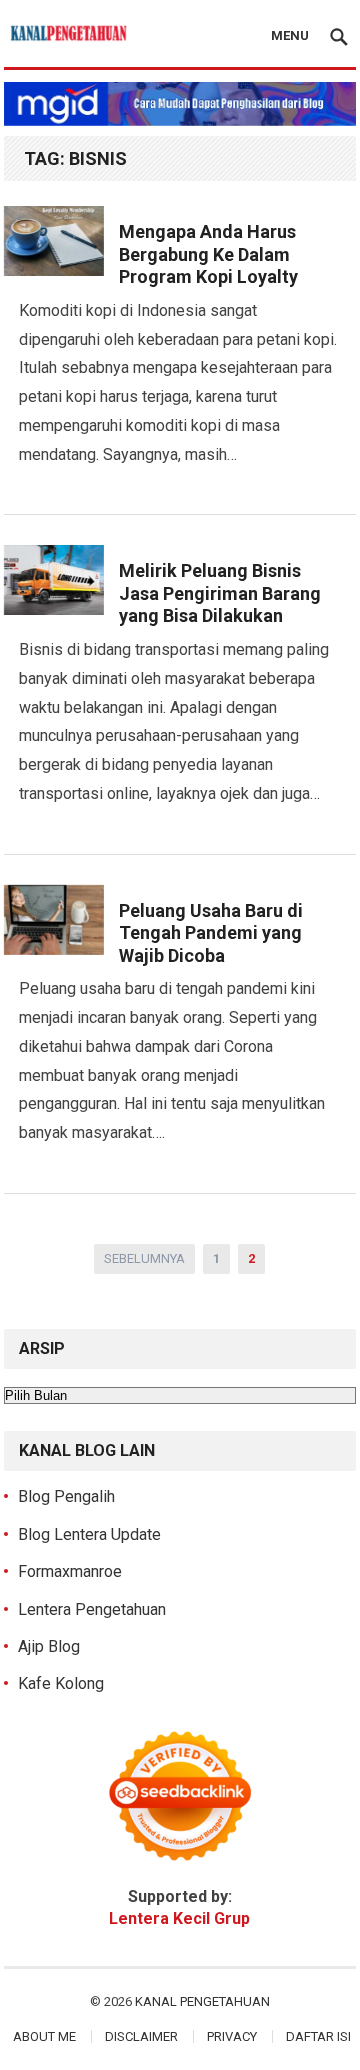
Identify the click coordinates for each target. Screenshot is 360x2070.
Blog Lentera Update (89, 1534)
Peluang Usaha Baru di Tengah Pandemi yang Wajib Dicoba (211, 933)
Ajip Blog (49, 1646)
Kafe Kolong (61, 1683)
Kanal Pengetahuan (202, 2001)
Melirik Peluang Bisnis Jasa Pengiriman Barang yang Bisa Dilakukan (220, 593)
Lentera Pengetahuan (92, 1609)
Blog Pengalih (66, 1496)
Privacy (232, 2036)
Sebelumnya (144, 1258)
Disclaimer (141, 2036)
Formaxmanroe (70, 1571)
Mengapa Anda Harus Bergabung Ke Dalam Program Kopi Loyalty (208, 254)
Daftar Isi (318, 2036)
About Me (44, 2036)
